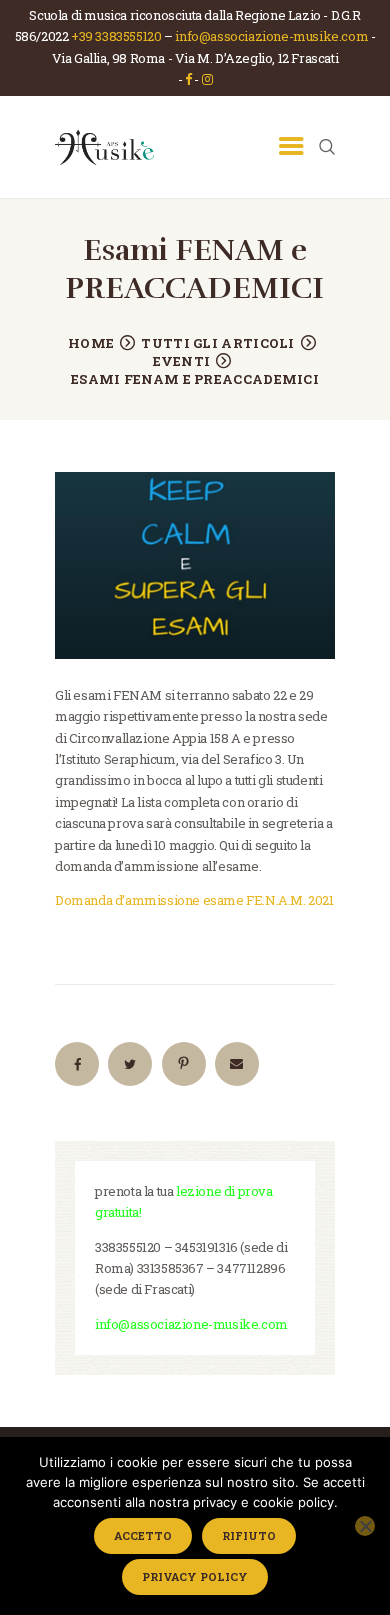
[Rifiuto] (365, 1526)
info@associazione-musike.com (271, 36)
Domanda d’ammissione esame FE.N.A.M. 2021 (194, 900)
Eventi (182, 361)
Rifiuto (249, 1535)
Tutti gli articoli (217, 343)
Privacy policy (195, 1576)
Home (91, 343)
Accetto (143, 1535)
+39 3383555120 (116, 36)
